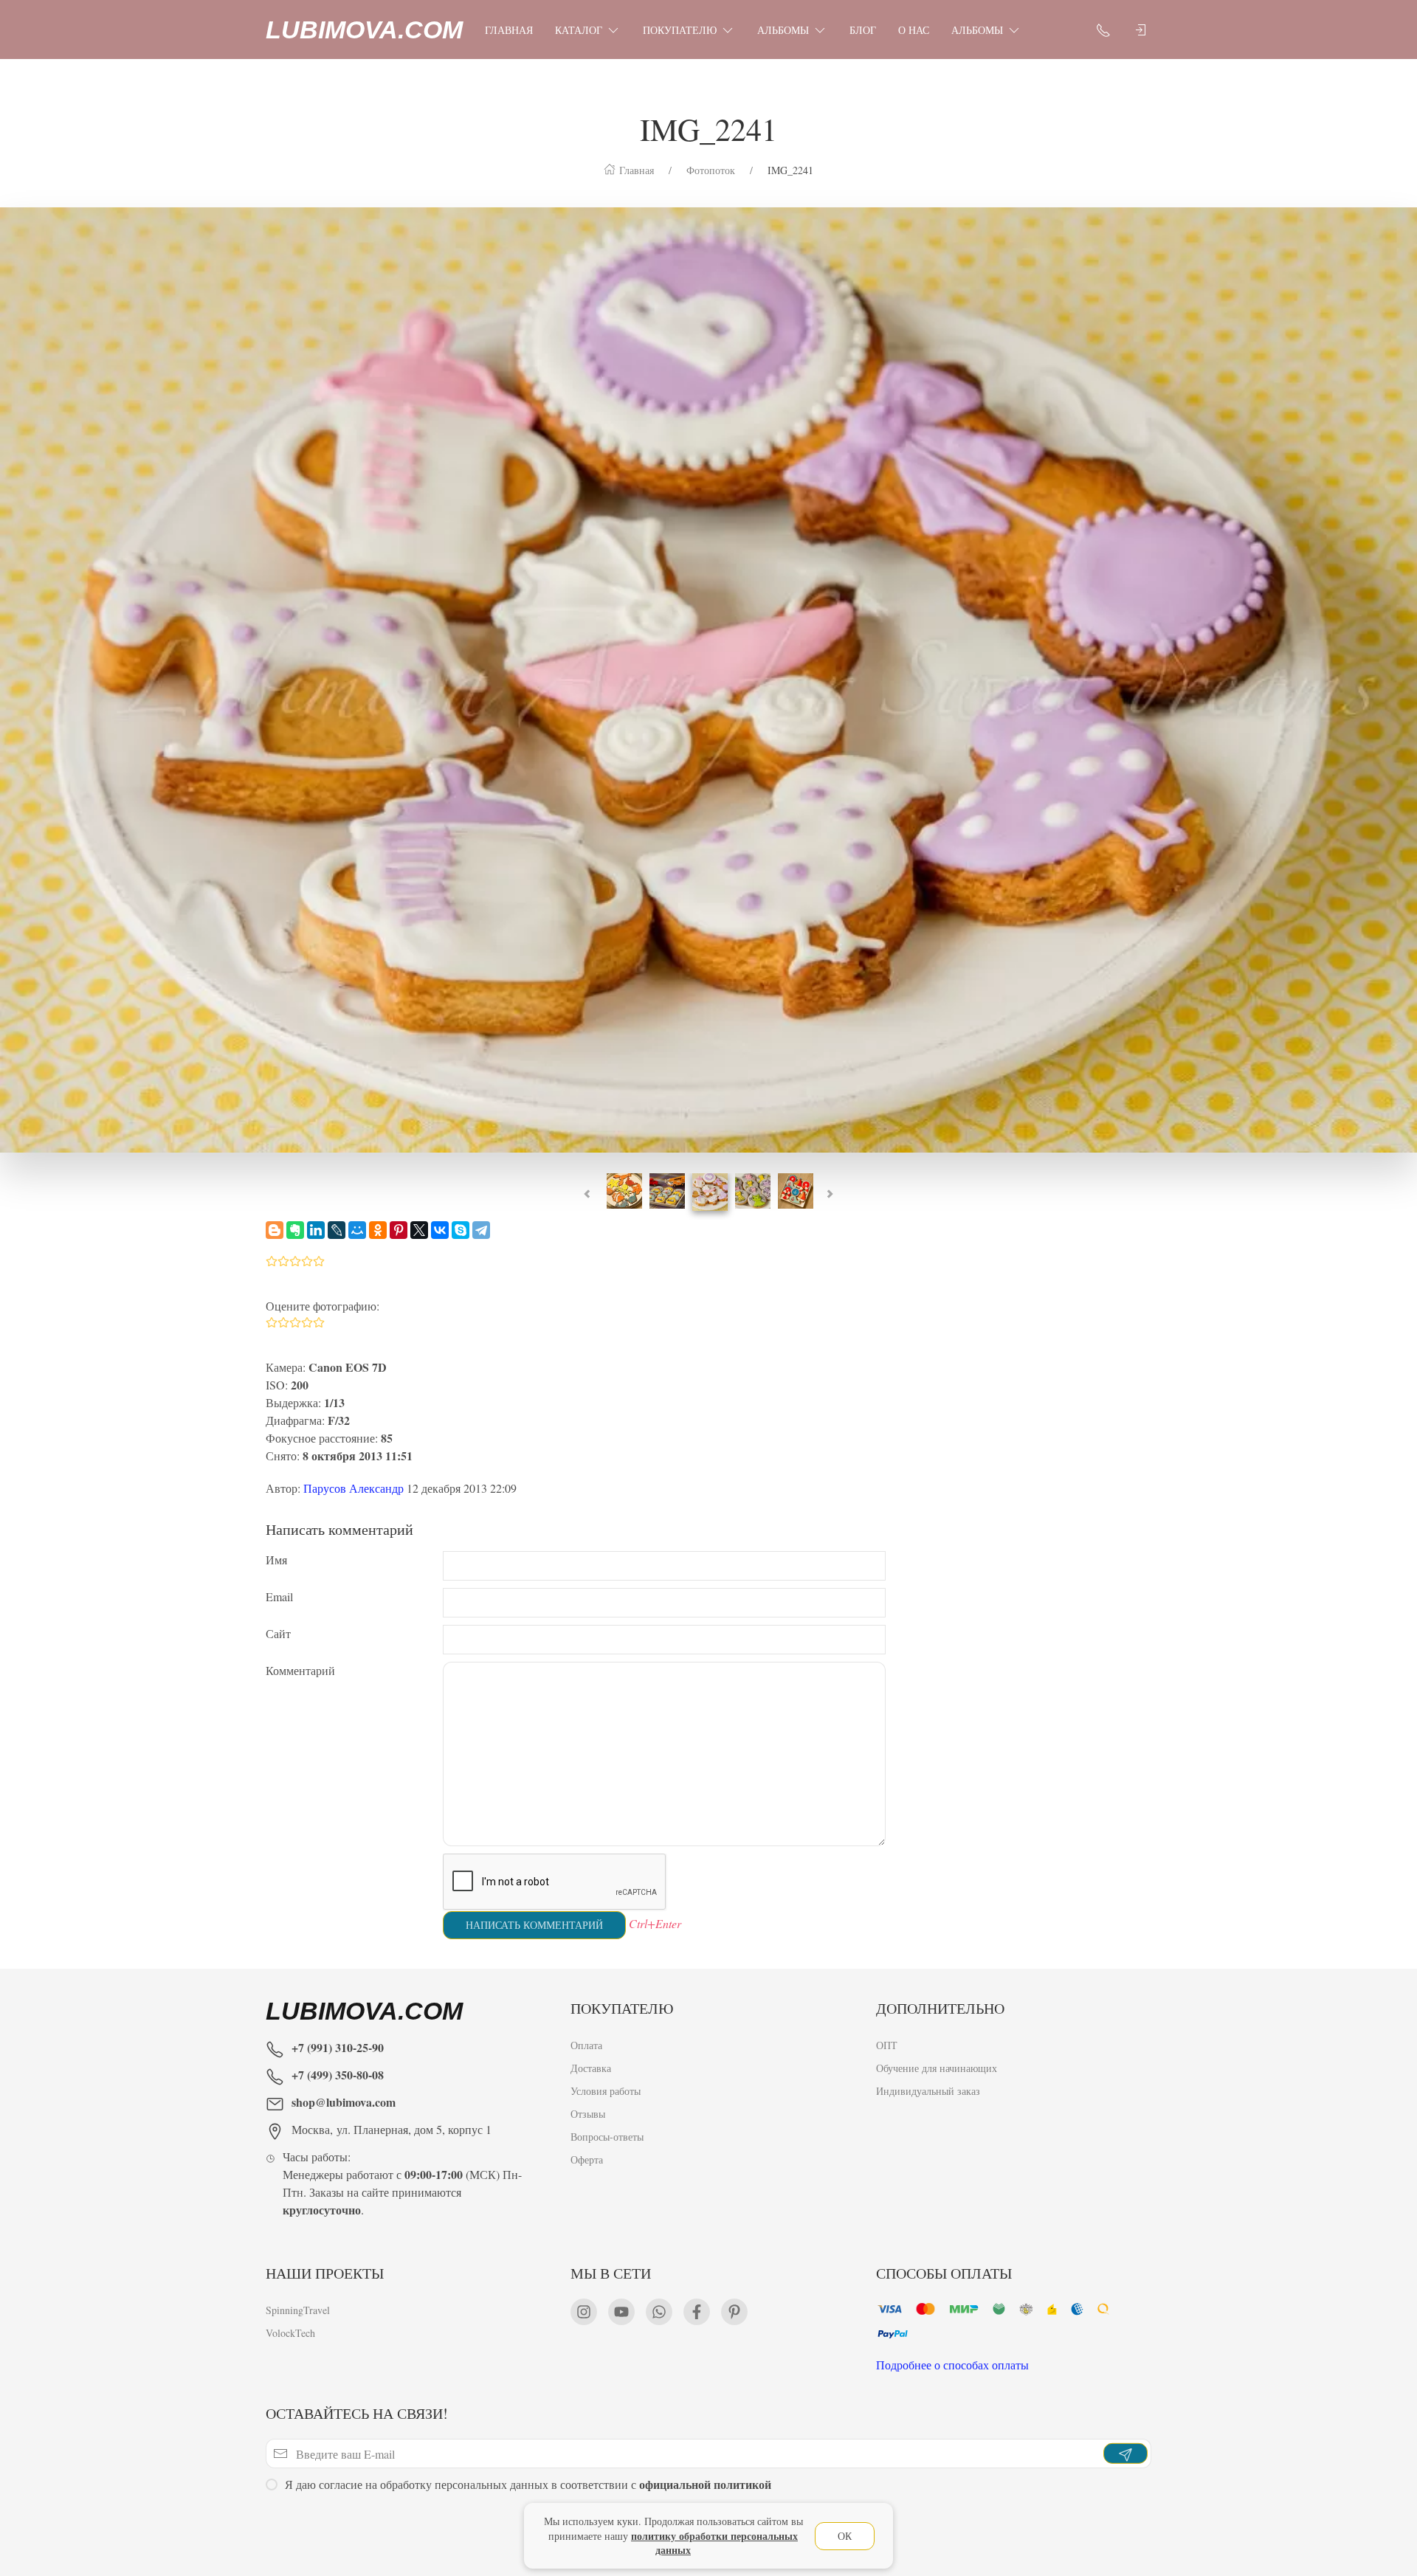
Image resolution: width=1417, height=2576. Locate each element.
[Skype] (461, 1230)
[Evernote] (295, 1230)
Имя (276, 1560)
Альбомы (783, 30)
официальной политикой (705, 2484)
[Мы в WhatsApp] (659, 2312)
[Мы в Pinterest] (734, 2312)
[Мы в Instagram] (584, 2312)
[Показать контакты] (1103, 30)
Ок (845, 2536)
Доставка (591, 2068)
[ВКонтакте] (440, 1230)
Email (279, 1596)
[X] (419, 1230)
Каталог (579, 30)
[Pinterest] (399, 1230)
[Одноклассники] (378, 1230)
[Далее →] (708, 678)
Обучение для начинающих (938, 2068)
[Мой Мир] (357, 1230)
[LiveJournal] (337, 1230)
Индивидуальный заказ (928, 2091)
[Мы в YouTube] (621, 2312)
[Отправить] (1125, 2454)
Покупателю (680, 30)
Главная (509, 30)
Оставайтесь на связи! (357, 2413)
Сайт (278, 1633)
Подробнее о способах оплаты (952, 2365)
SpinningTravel (298, 2310)
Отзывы (588, 2114)
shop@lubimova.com (344, 2102)
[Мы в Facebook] (697, 2312)
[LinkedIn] (316, 1230)
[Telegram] (481, 1230)
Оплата (586, 2045)
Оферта (587, 2159)
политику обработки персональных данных (714, 2543)
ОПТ (887, 2045)
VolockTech (290, 2333)
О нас (914, 30)
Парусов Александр (354, 1488)
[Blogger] (275, 1230)
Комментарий (300, 1670)
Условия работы (606, 2091)
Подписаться (113, 2523)
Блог (863, 30)
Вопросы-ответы (607, 2137)
